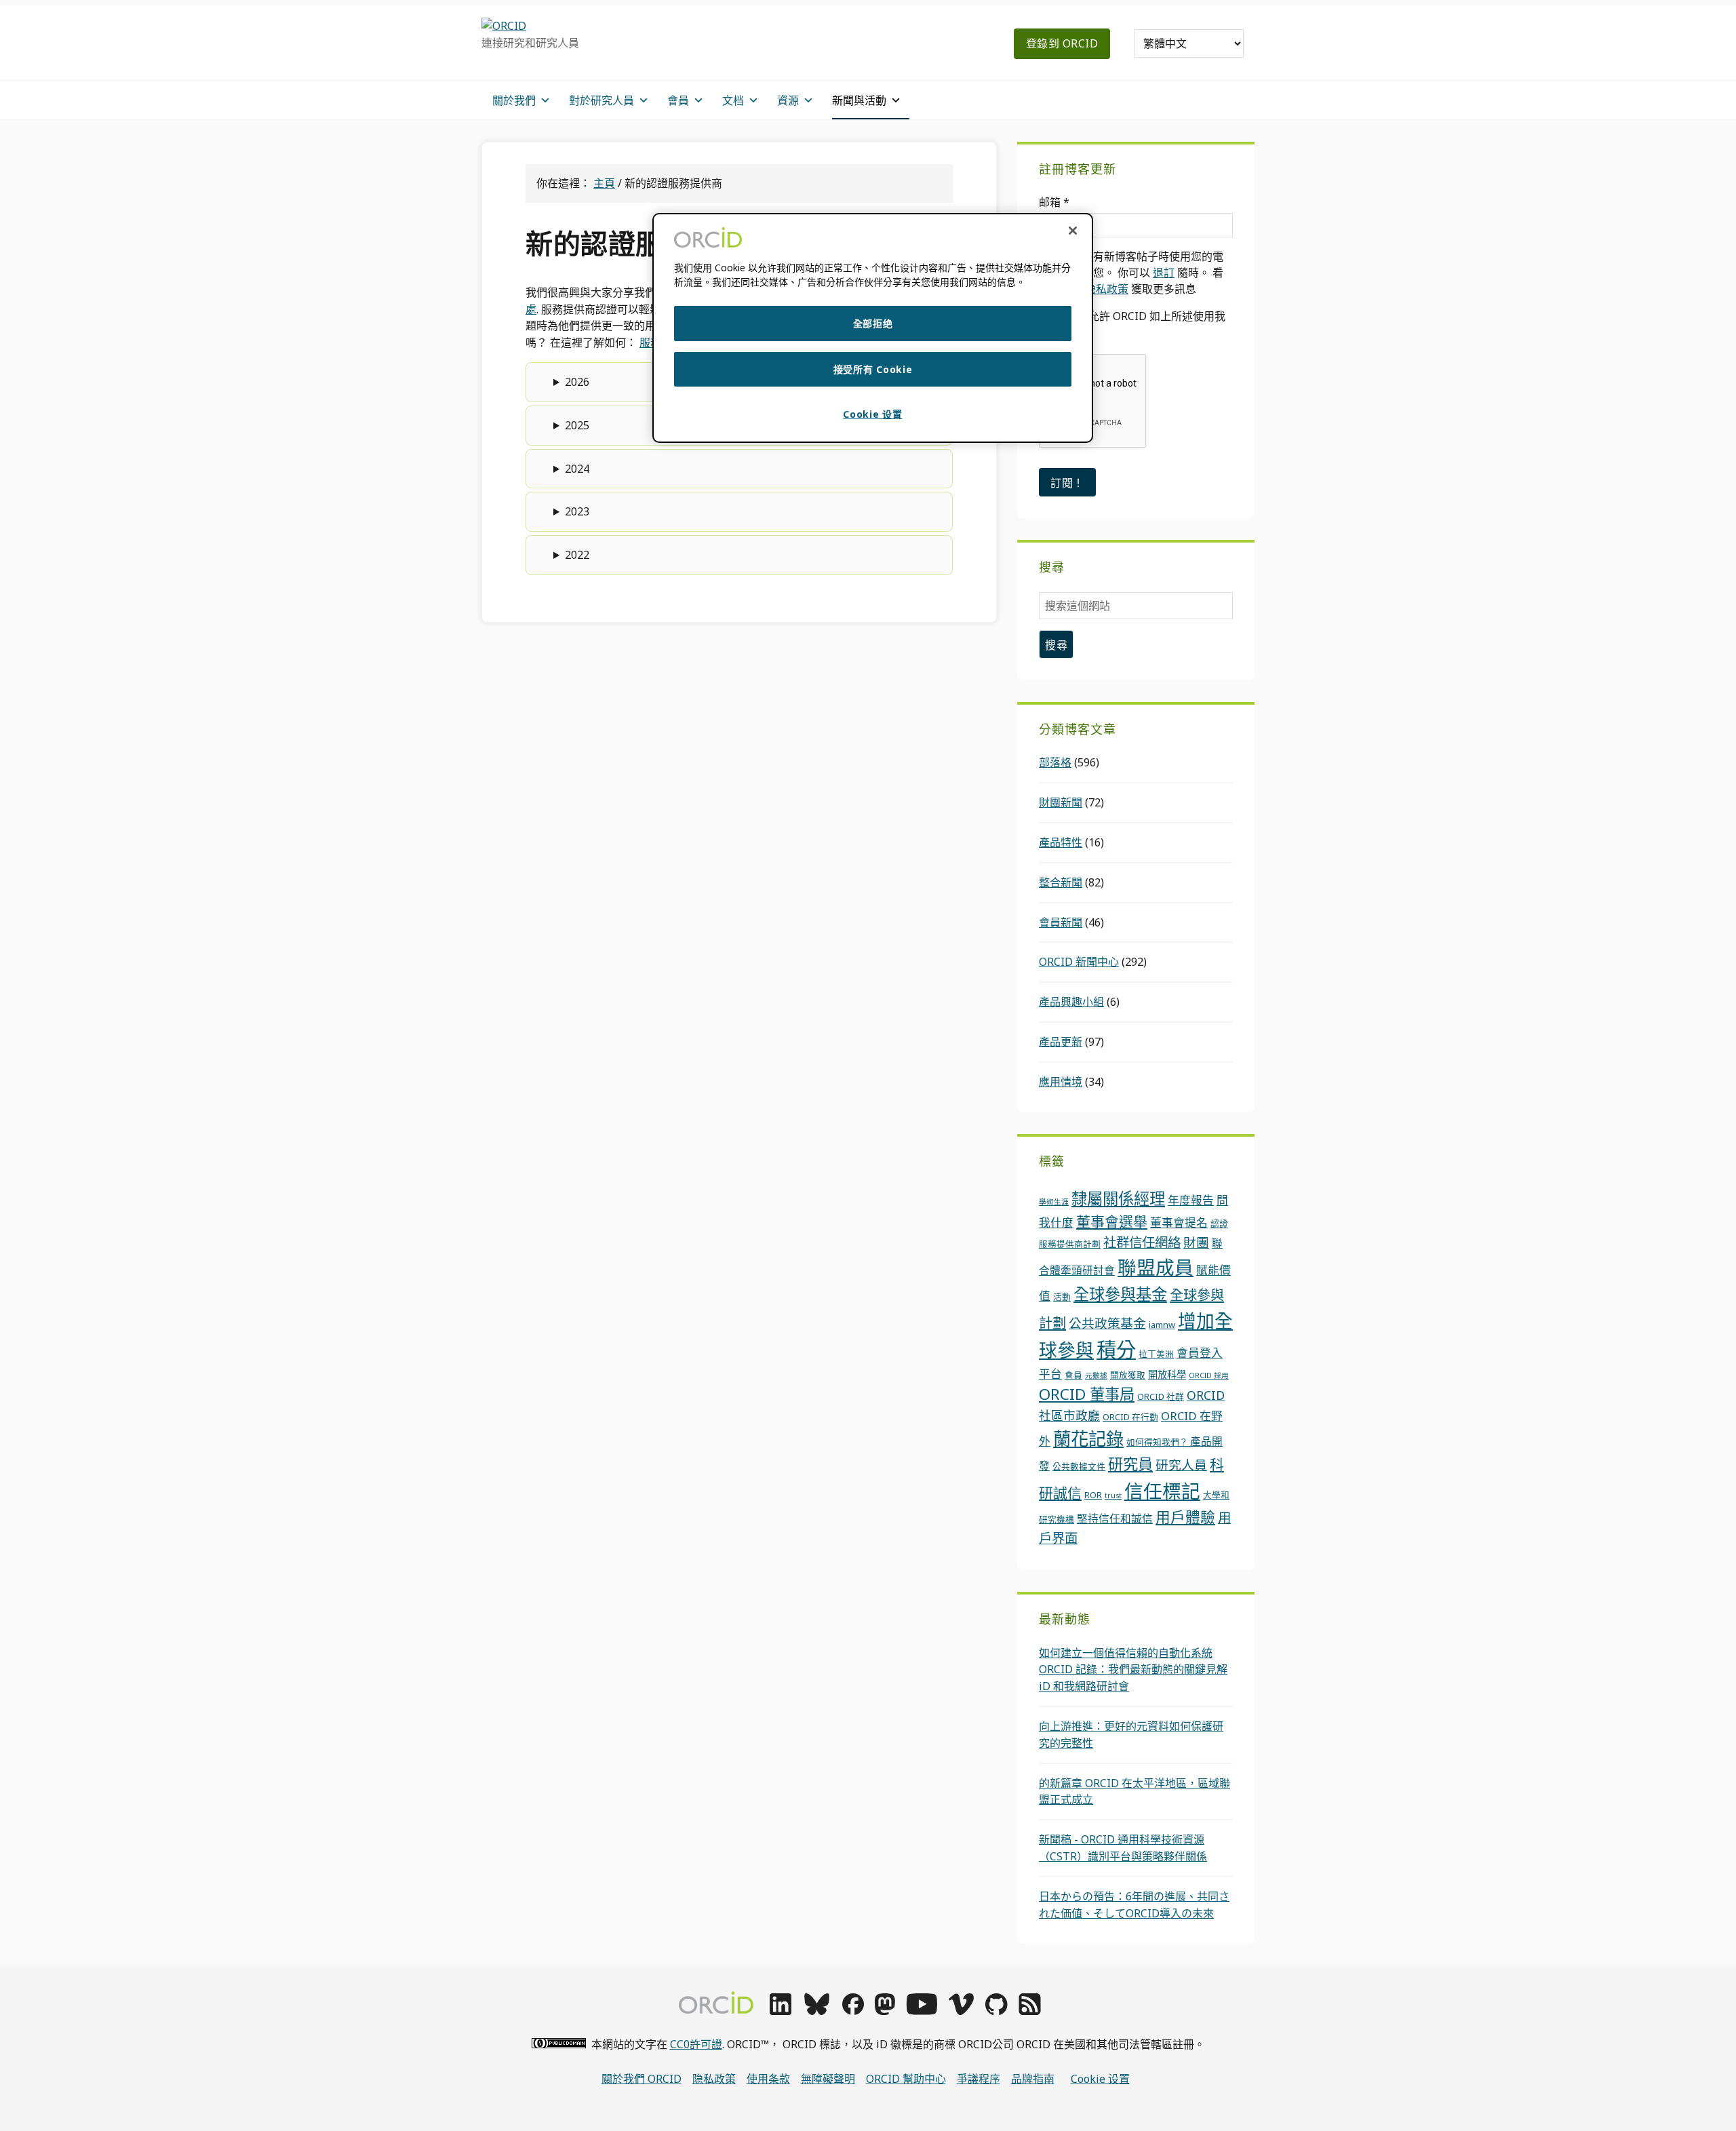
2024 (577, 469)
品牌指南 (1033, 2079)
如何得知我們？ (1158, 1442)
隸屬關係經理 (1118, 1198)
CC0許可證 (696, 2044)
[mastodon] (885, 2011)
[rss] (1030, 2011)
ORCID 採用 (1209, 1375)
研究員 (1130, 1464)
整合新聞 (1061, 882)
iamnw (1162, 1325)
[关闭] (1073, 231)
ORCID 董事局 (1087, 1394)
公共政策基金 (1107, 1323)
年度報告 (1191, 1200)
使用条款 (768, 2079)
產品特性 (1061, 842)
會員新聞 (1061, 922)
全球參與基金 (1120, 1294)
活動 (1062, 1297)
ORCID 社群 (1161, 1396)
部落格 (1055, 762)
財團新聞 (1061, 802)
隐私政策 (1107, 289)
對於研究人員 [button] (601, 100)
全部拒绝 (873, 323)
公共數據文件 (1079, 1466)
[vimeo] (961, 2011)
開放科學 (1167, 1374)
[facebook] (853, 2011)
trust (1113, 1495)
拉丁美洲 (1156, 1354)
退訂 (1164, 273)
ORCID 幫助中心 (906, 2079)
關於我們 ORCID (642, 2079)
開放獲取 (1128, 1375)
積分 (1116, 1350)
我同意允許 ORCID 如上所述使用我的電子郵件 (1132, 324)
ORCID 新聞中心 (1079, 962)
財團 (1196, 1242)
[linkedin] (781, 2011)
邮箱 (1054, 202)
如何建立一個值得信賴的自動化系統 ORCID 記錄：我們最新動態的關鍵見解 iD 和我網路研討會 (1133, 1670)
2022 (577, 555)
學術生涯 (1054, 1202)
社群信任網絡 (1142, 1242)
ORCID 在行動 (1130, 1417)
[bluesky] (817, 2011)
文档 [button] (733, 100)
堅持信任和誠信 (1115, 1519)
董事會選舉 (1112, 1221)
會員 (1073, 1375)
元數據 (1096, 1375)
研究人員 (1181, 1465)
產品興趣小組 (1071, 1002)
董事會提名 (1179, 1223)
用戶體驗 (1185, 1517)
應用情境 (1061, 1082)
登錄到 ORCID (1062, 43)
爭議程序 (979, 2079)
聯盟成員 (1156, 1267)
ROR (1093, 1495)
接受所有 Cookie (873, 369)
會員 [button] (678, 100)
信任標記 (1162, 1491)
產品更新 (1061, 1042)
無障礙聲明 (828, 2079)
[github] (996, 2011)
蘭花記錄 (1088, 1439)
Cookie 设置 (1100, 2079)
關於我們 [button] (514, 100)
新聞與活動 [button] (859, 100)
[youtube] (922, 2011)
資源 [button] (788, 100)
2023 (577, 511)
